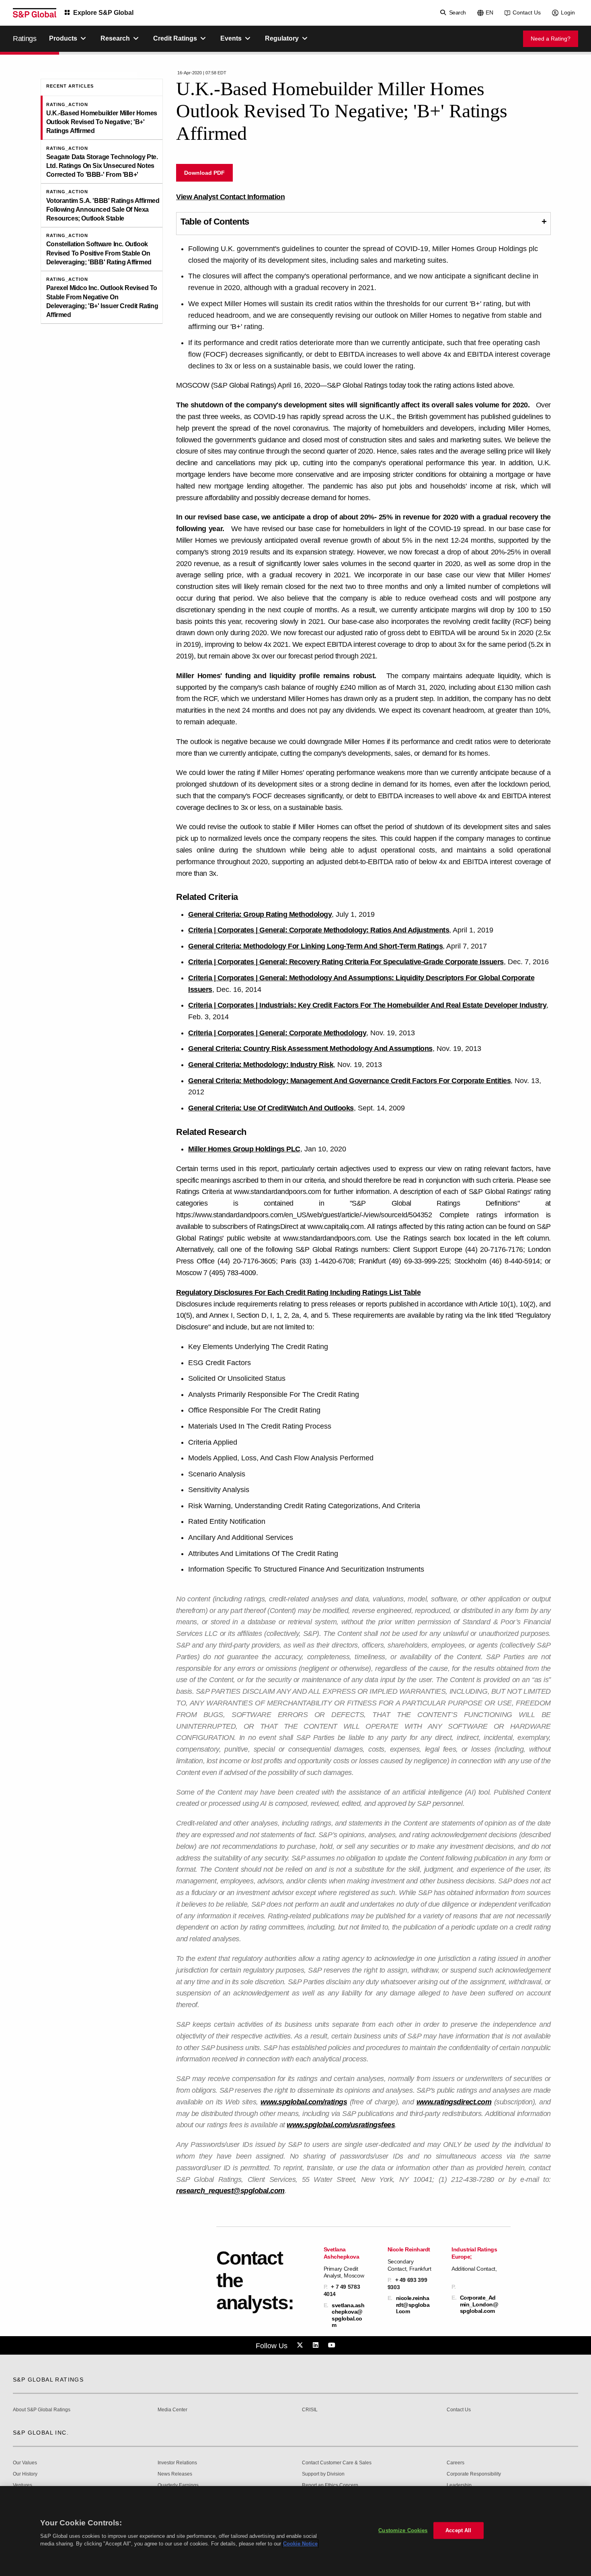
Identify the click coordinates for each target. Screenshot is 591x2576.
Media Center (172, 2410)
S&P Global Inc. (41, 2433)
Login (568, 12)
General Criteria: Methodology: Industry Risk (261, 1065)
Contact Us (527, 12)
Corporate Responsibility (474, 2474)
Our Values (25, 2463)
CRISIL (310, 2410)
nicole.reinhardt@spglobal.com (413, 2304)
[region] (295, 2531)
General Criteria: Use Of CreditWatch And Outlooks (271, 1108)
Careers (456, 2463)
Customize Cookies (403, 2530)
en (489, 12)
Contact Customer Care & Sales (337, 2463)
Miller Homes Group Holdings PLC (244, 1149)
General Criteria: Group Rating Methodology (260, 914)
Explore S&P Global (103, 13)
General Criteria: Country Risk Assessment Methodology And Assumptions (310, 1049)
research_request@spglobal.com (230, 2191)
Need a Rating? (551, 39)
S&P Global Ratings (48, 2380)
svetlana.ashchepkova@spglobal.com (348, 2315)
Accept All (458, 2530)
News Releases (175, 2474)
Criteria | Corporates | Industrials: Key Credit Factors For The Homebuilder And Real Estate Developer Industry (367, 1005)
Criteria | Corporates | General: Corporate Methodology (277, 1033)
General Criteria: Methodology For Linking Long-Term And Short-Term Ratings (315, 946)
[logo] (35, 13)
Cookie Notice (300, 2544)
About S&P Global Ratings (42, 2410)
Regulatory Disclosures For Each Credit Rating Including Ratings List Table (298, 1292)
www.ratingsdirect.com (454, 2102)
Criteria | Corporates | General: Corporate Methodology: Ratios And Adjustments (319, 930)
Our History (25, 2474)
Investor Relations (177, 2463)
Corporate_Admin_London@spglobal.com (479, 2304)
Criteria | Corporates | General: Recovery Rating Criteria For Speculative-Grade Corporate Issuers (346, 962)
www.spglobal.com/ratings (304, 2102)
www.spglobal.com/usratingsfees (341, 2125)
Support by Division (323, 2474)
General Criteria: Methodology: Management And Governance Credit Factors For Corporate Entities (349, 1081)
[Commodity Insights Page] (301, 2345)
